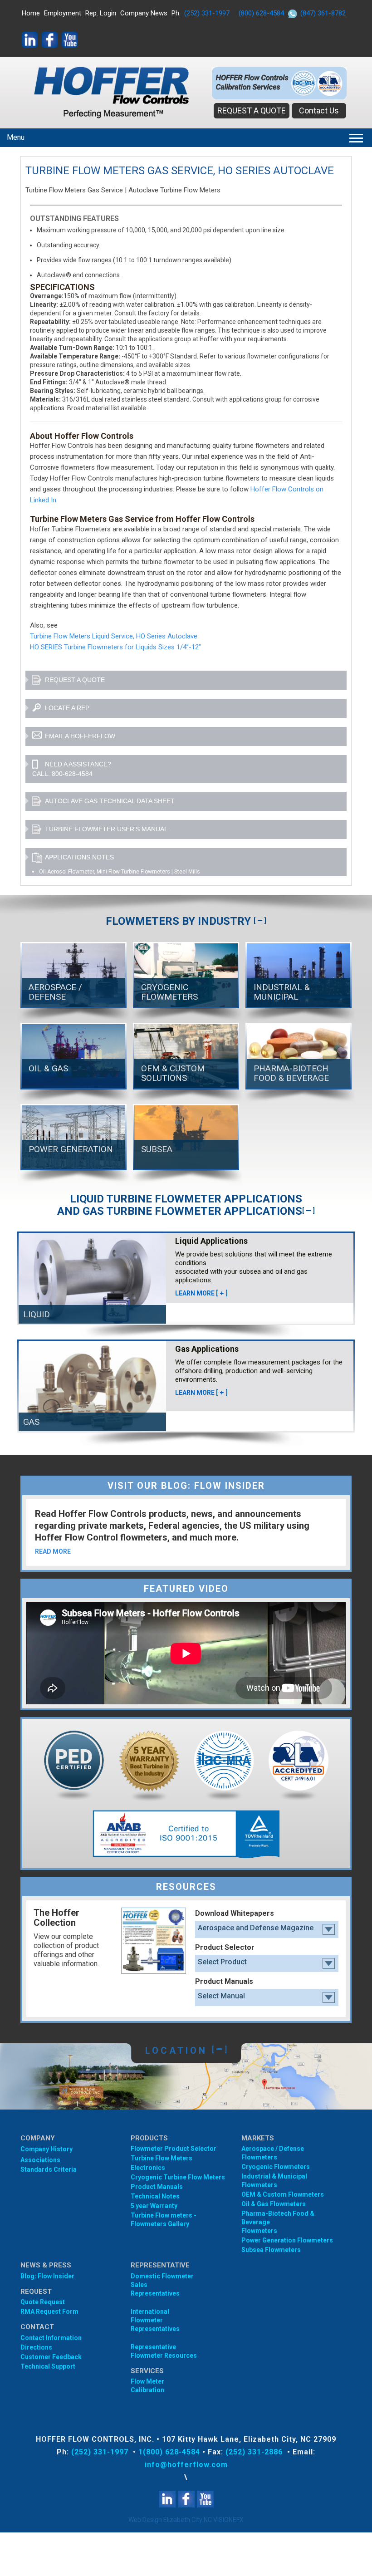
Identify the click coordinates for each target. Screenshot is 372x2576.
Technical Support (48, 2366)
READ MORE (53, 1551)
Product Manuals (224, 1981)
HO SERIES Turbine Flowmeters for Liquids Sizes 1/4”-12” (115, 647)
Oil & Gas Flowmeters (274, 2204)
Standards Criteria (49, 2169)
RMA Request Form (49, 2311)
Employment (63, 13)
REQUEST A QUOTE (252, 110)
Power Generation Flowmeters (287, 2240)
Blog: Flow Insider (47, 2276)
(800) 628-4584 (261, 13)
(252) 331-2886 (255, 2452)
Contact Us (319, 110)
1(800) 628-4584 (169, 2452)
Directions (36, 2347)
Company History (46, 2149)
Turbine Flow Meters (162, 2158)
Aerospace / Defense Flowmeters (273, 2153)
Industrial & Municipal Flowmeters (274, 2181)
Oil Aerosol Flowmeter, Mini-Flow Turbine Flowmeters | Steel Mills (120, 872)
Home (31, 13)
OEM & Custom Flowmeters (283, 2194)
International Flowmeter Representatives (155, 2320)
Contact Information (51, 2338)
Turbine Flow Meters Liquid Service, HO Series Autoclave (114, 636)
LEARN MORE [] (201, 1293)
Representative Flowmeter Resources (164, 2351)
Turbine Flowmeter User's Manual (106, 829)
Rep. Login (101, 13)
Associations (40, 2160)
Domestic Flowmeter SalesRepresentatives (162, 2285)
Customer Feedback (51, 2357)
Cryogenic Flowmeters (276, 2167)
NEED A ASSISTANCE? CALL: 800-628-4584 (72, 769)
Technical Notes (155, 2196)
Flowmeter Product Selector (174, 2149)
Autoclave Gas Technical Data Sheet (110, 801)
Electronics (148, 2168)
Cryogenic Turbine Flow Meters (178, 2177)
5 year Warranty (154, 2206)
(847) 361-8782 (323, 13)
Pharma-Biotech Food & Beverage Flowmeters (278, 2222)
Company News (144, 13)
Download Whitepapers (235, 1913)
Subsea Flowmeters (271, 2250)
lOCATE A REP (67, 708)
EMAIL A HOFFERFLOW (80, 736)
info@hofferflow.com (186, 2465)
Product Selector (225, 1947)
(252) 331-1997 (207, 13)
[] (260, 921)
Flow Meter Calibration (147, 2386)
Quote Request (43, 2302)
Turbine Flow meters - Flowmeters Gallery (164, 2220)
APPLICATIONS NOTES (79, 857)
